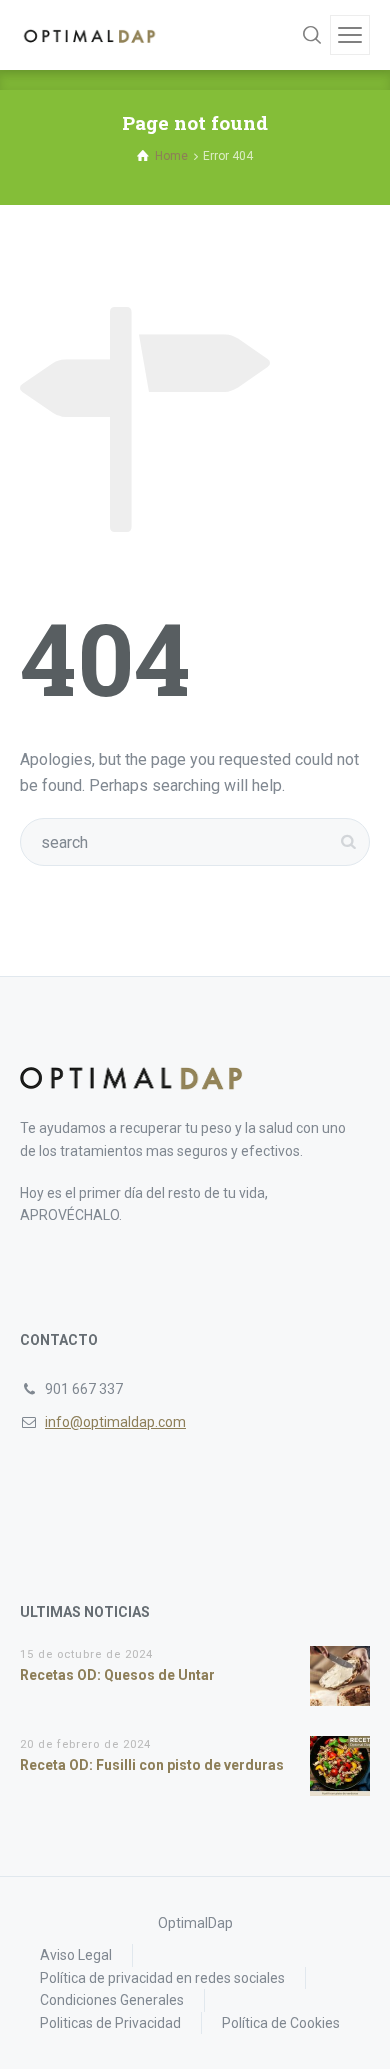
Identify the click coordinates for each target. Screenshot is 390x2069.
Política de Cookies (281, 2023)
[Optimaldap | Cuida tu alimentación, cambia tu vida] (90, 35)
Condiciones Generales (112, 2000)
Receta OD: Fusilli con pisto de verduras (152, 1765)
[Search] (312, 35)
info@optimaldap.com (115, 1422)
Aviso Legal (76, 1955)
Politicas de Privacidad (110, 2023)
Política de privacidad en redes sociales (162, 1978)
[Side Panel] (350, 35)
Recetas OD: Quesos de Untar (117, 1675)
